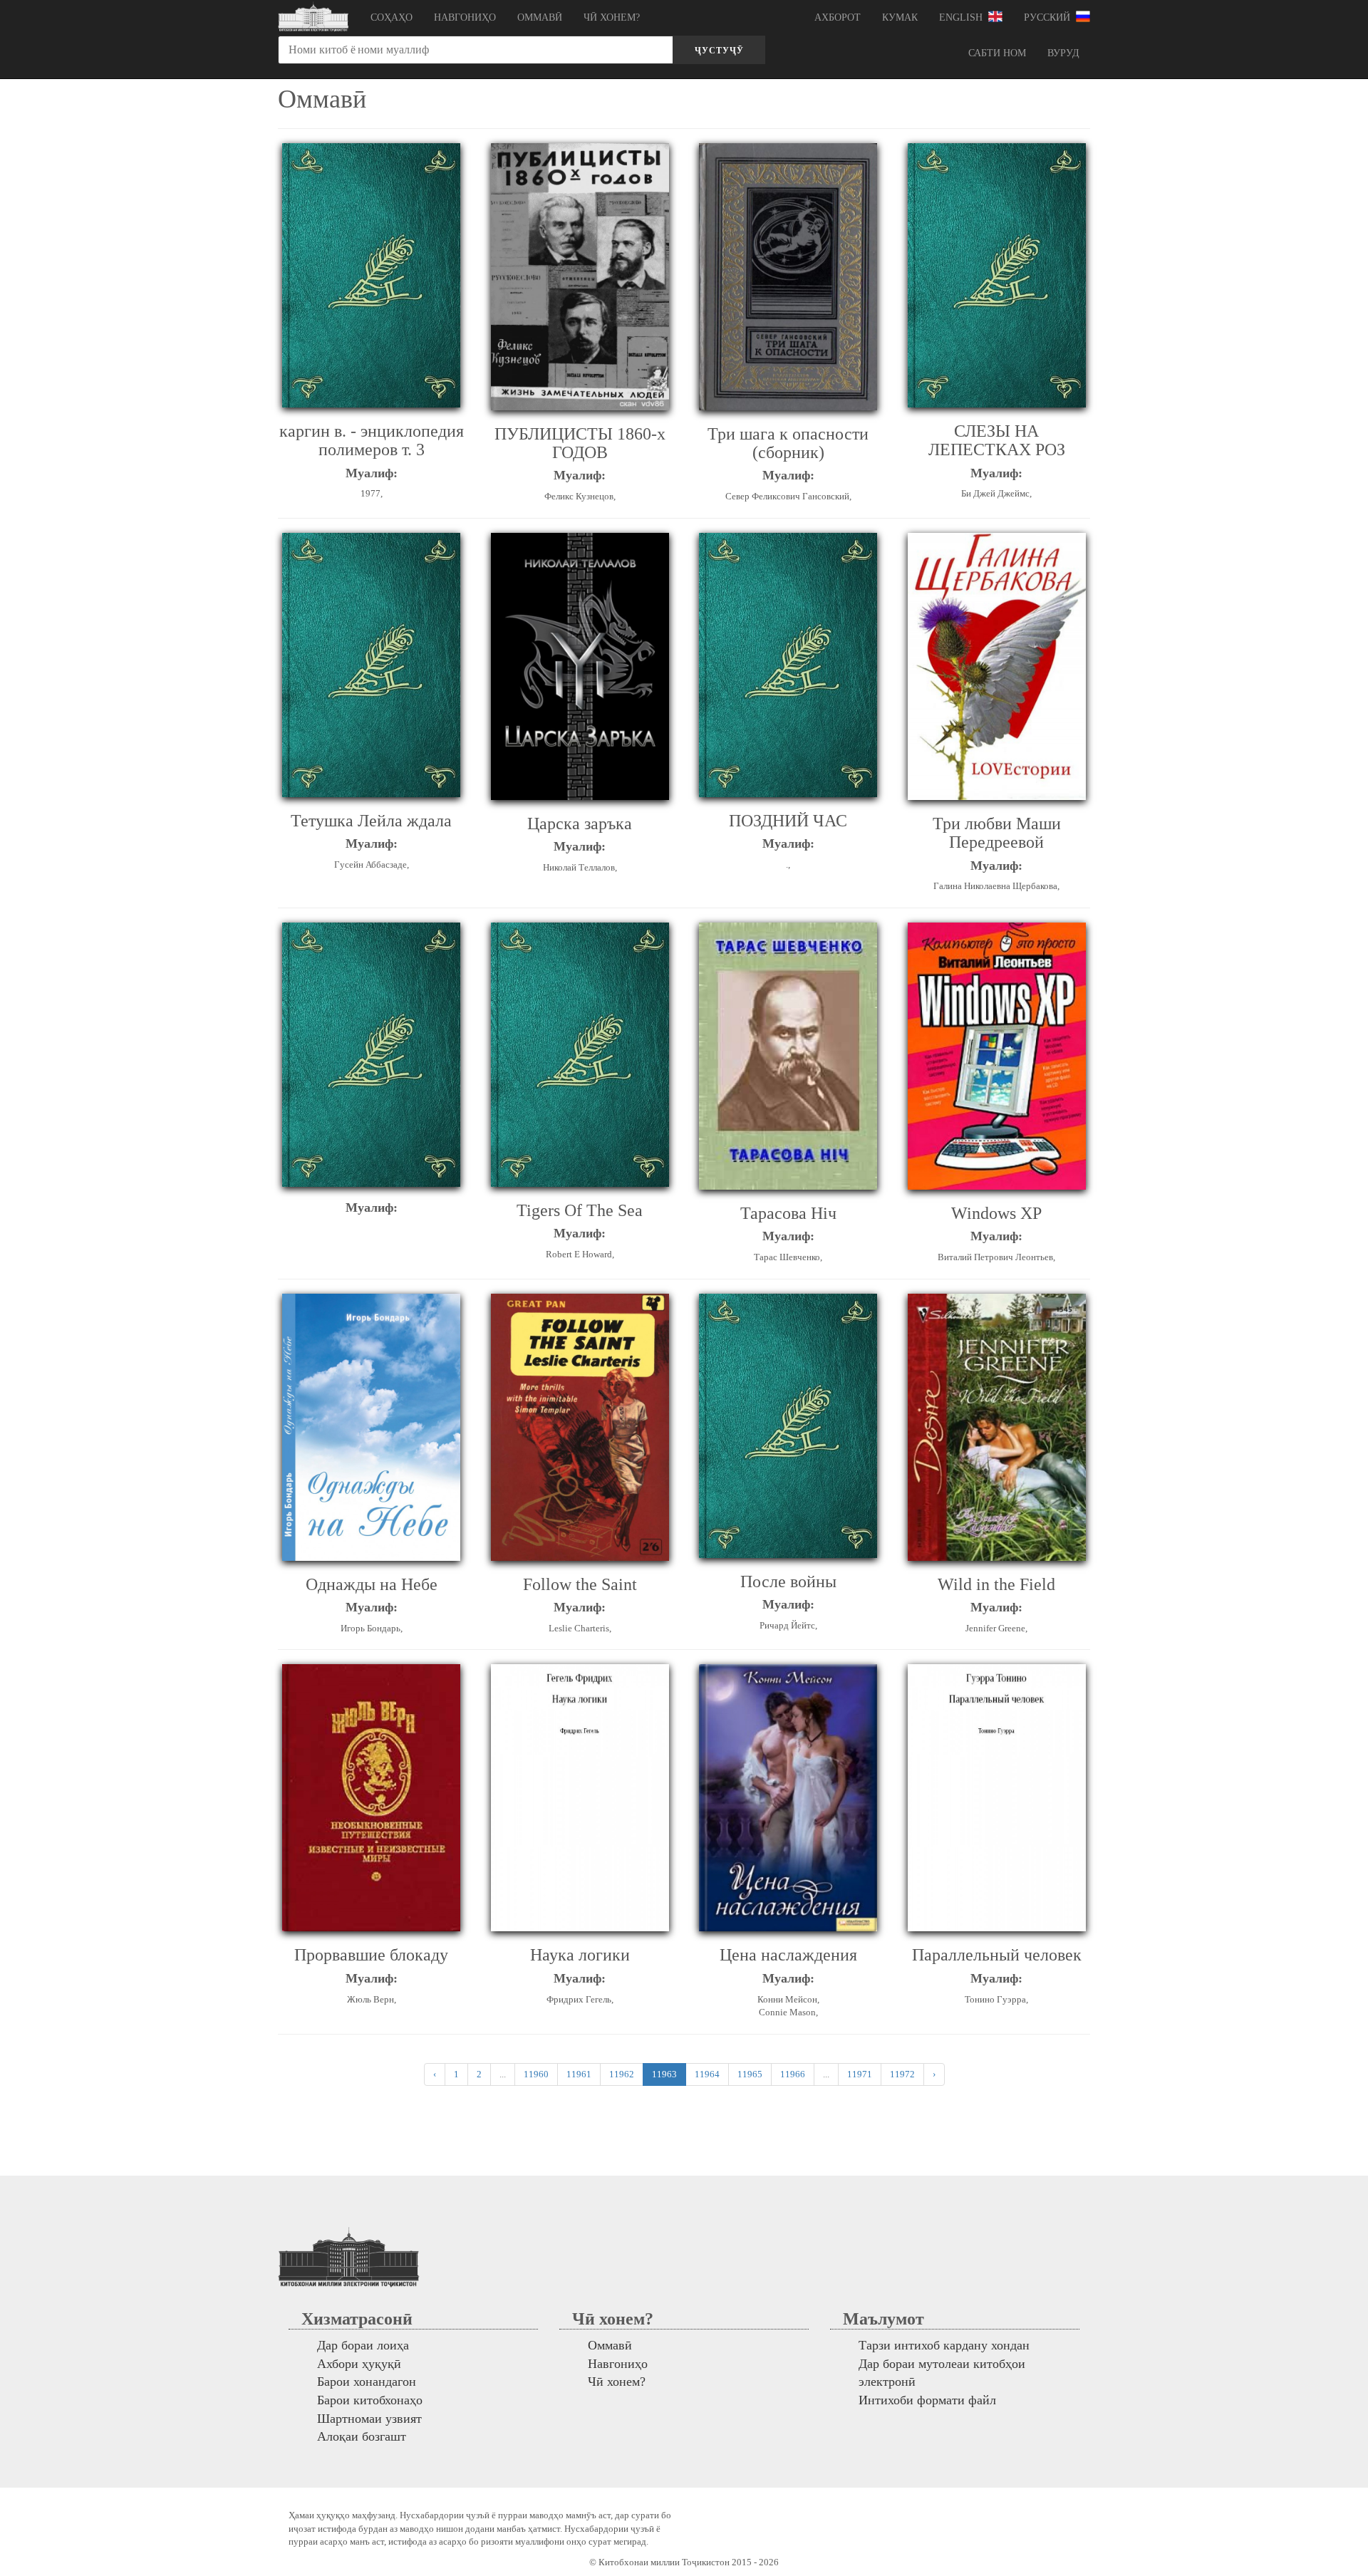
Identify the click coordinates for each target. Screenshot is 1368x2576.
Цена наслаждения (788, 1955)
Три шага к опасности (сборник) (788, 443)
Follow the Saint (580, 1584)
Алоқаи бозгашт (362, 2436)
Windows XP (996, 1213)
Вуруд (1063, 53)
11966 (793, 2074)
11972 (902, 2074)
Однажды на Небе (372, 1584)
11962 (622, 2074)
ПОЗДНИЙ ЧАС (788, 821)
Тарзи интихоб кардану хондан (944, 2345)
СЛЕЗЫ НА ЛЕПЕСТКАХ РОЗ (997, 440)
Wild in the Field (996, 1584)
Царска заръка (580, 824)
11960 (536, 2074)
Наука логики (580, 1955)
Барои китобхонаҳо (370, 2400)
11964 (707, 2074)
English (964, 17)
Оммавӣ (540, 17)
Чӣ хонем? (612, 17)
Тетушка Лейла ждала (371, 821)
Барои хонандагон (367, 2382)
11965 (750, 2074)
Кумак (900, 17)
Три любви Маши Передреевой (997, 833)
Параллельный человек (997, 1955)
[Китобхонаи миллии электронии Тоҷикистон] (313, 18)
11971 (860, 2074)
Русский (1050, 17)
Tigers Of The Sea (580, 1210)
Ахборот (838, 17)
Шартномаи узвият (369, 2419)
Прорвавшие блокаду (371, 1955)
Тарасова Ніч (788, 1213)
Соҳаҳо (392, 17)
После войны (788, 1582)
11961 (579, 2074)
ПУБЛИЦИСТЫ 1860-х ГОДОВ (580, 443)
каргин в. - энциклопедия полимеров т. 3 (372, 440)
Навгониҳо (465, 17)
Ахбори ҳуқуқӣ (359, 2364)
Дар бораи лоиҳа (363, 2345)
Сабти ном (997, 53)
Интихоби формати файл (927, 2400)
